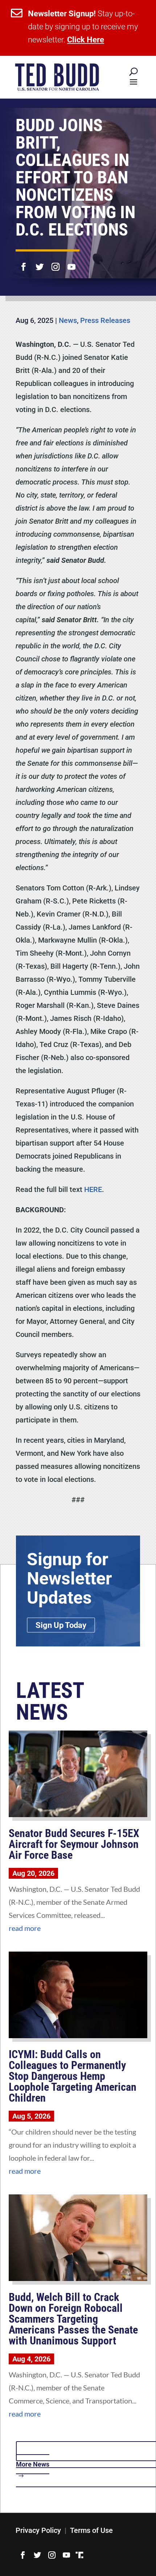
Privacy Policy (38, 2530)
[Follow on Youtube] (71, 262)
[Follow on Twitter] (40, 262)
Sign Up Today (61, 1625)
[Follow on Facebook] (24, 262)
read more (25, 1928)
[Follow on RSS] (79, 2555)
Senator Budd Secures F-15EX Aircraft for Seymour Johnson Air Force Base (74, 1844)
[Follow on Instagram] (56, 262)
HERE (93, 1189)
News (68, 320)
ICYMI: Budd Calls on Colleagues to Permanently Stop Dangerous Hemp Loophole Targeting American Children (73, 2076)
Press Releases (105, 320)
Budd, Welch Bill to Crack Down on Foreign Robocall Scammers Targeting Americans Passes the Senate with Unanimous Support (73, 2319)
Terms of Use (91, 2530)
